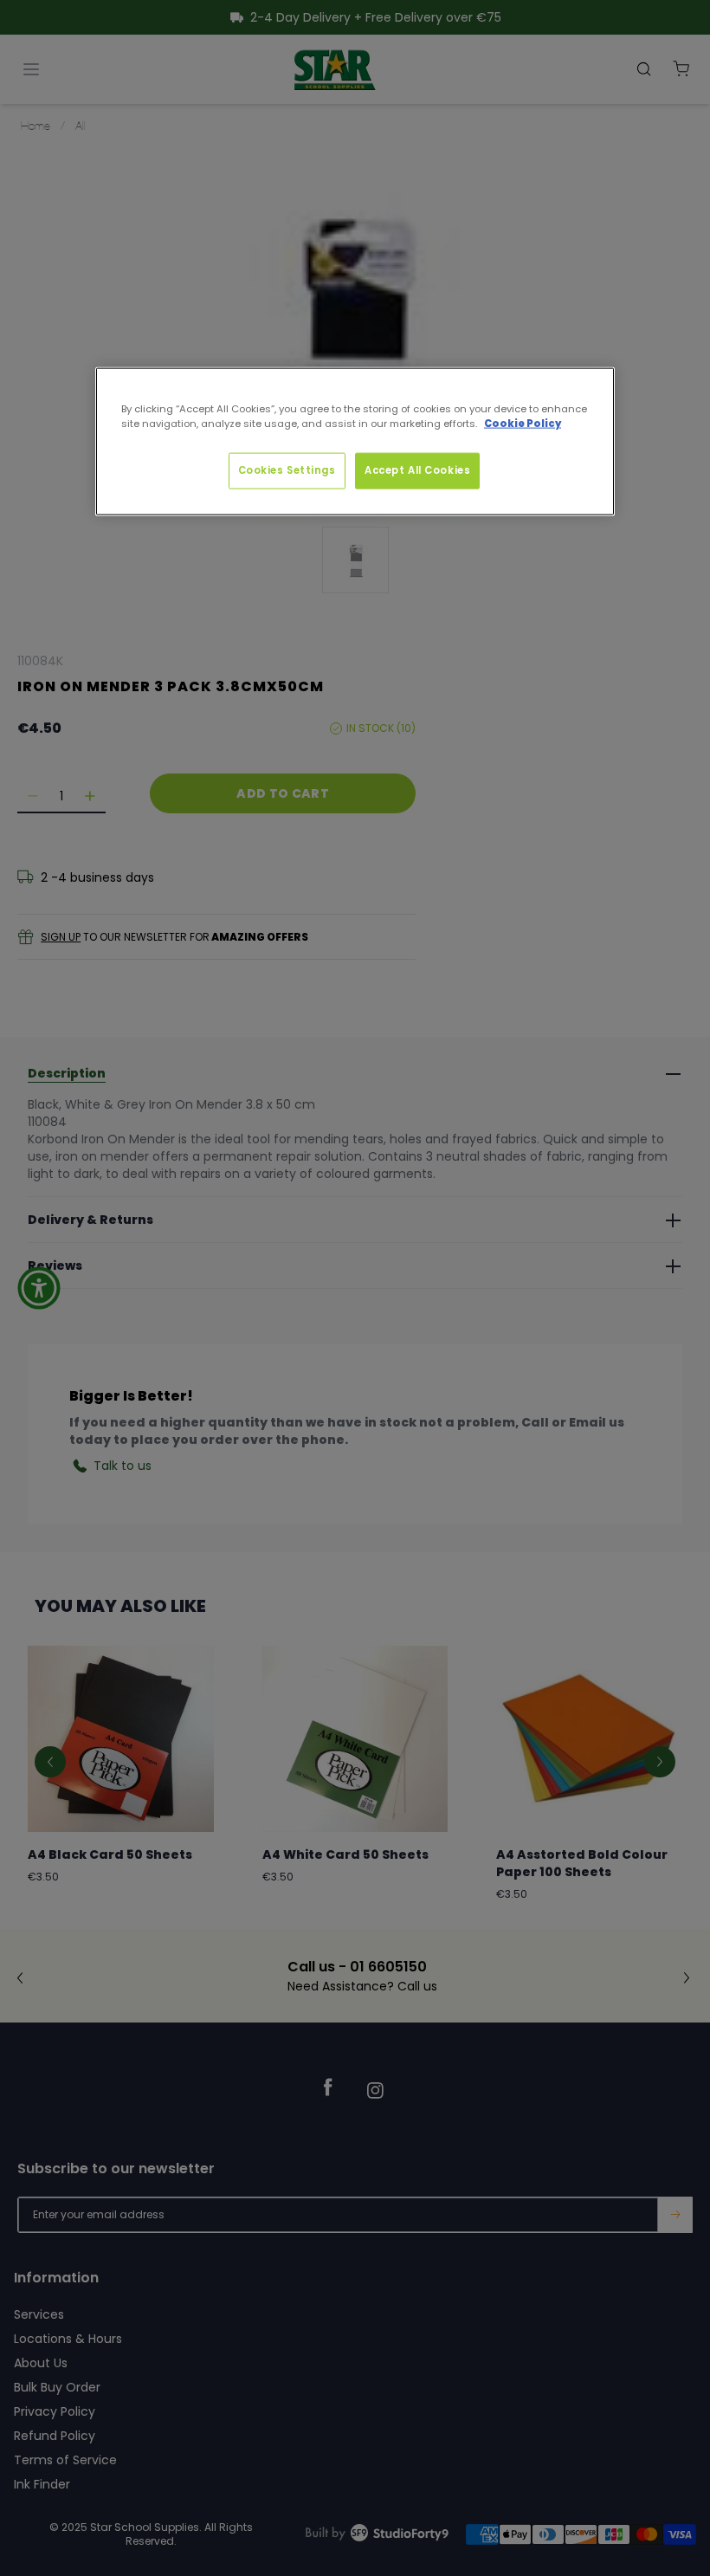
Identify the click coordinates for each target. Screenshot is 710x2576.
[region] (355, 442)
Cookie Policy (523, 424)
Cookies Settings (287, 470)
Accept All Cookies (417, 470)
